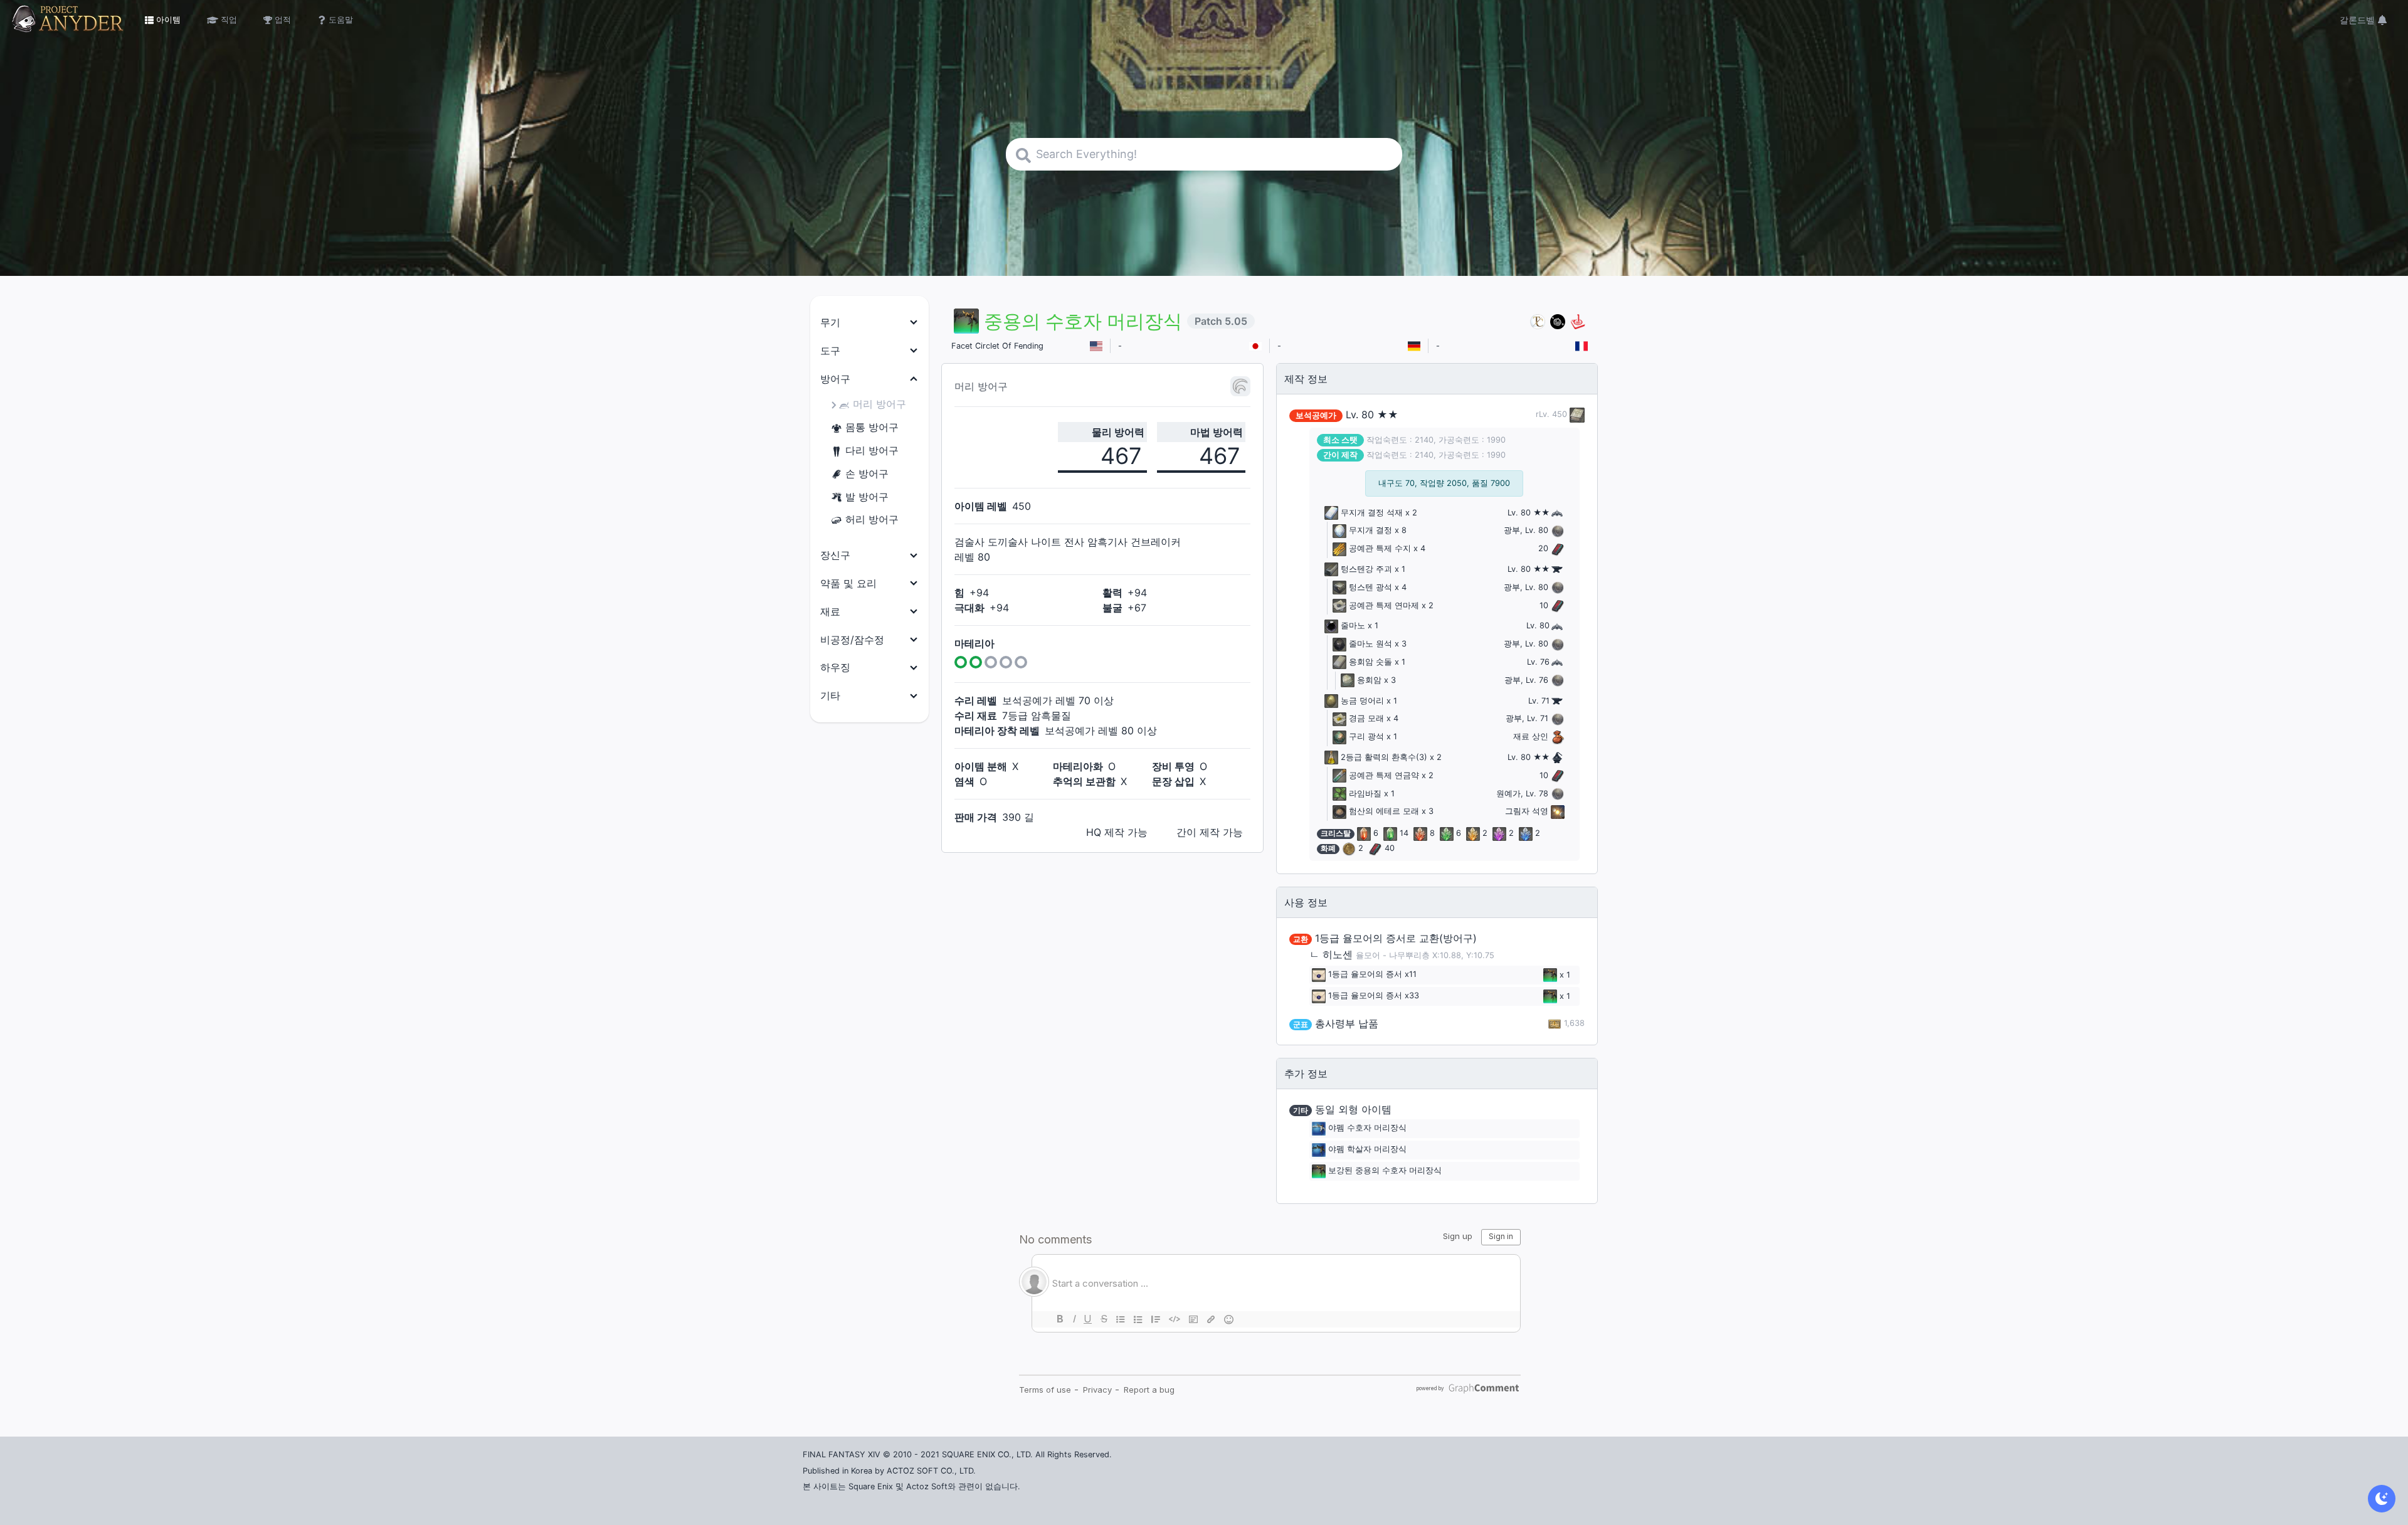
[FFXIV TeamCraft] (1538, 321)
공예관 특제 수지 (1380, 548)
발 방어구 (867, 497)
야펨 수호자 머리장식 (1367, 1128)
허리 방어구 (872, 519)
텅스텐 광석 (1370, 587)
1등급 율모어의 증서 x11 (1372, 975)
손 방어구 (867, 473)
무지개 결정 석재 (1372, 513)
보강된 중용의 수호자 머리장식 (1385, 1171)
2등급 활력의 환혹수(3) (1384, 757)
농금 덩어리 (1362, 701)
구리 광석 (1366, 736)
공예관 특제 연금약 (1384, 775)
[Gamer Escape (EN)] (1578, 321)
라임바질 (1365, 794)
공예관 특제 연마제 (1384, 605)
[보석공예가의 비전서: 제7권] (1576, 414)
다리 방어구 (872, 450)
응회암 (1369, 680)
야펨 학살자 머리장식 (1367, 1150)
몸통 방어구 (872, 427)
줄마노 (1353, 625)
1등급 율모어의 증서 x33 (1374, 996)
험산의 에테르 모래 (1384, 811)
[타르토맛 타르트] (1558, 321)
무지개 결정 (1370, 530)
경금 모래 (1366, 718)
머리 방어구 (879, 404)
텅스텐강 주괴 (1366, 569)
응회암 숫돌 (1370, 662)
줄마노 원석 (1370, 644)
